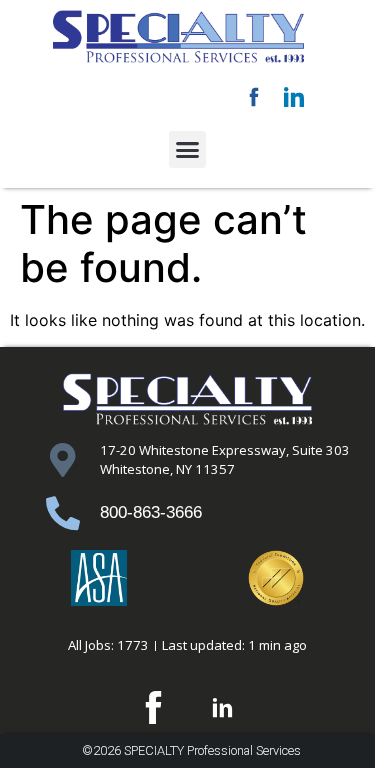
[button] (188, 150)
